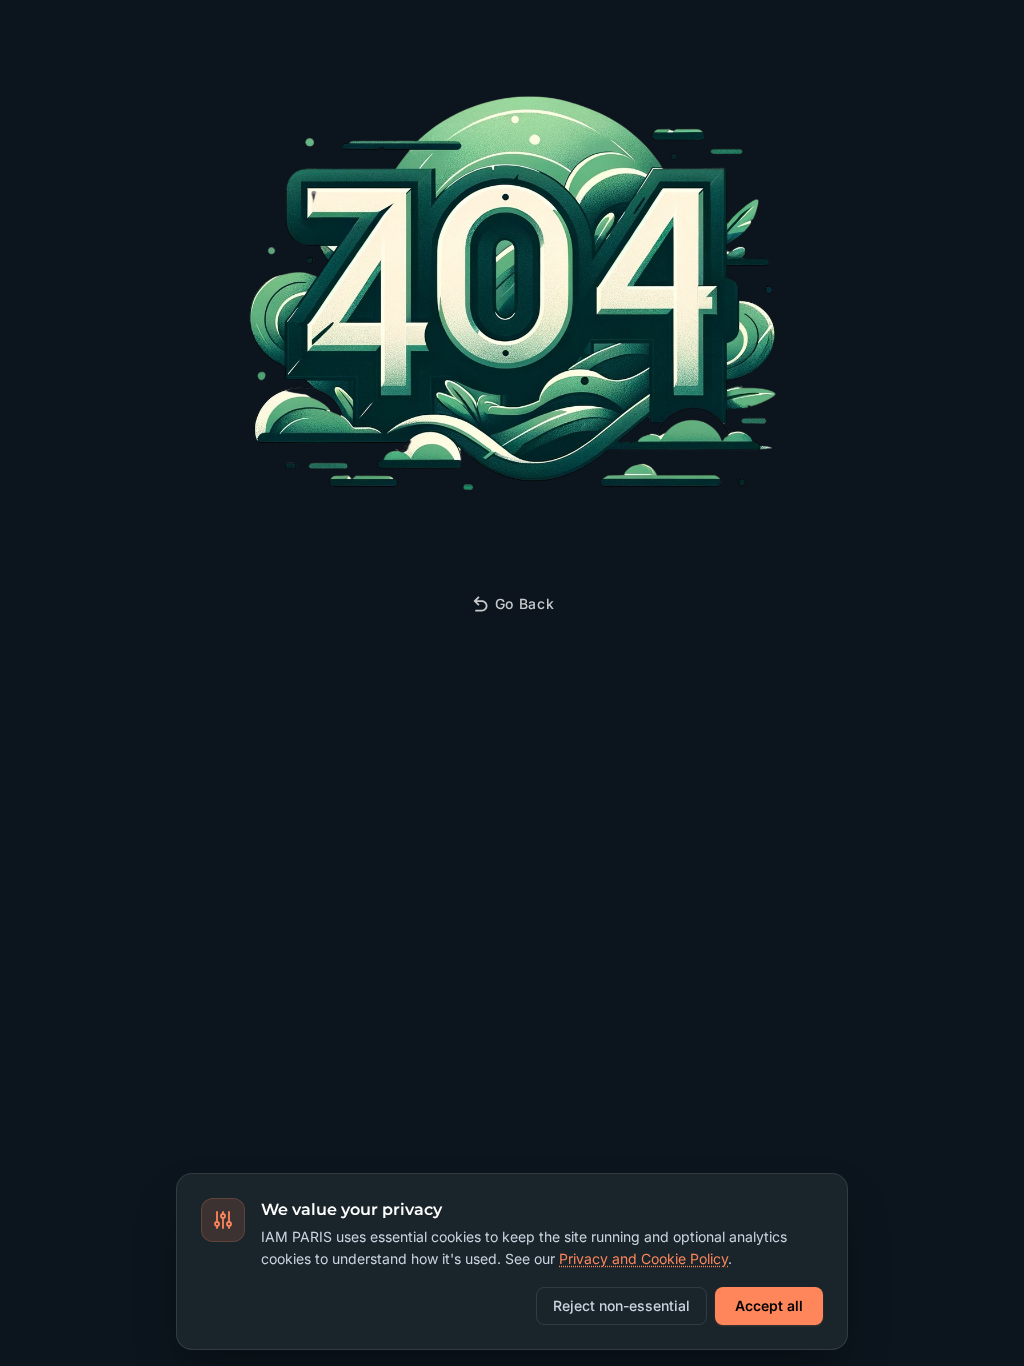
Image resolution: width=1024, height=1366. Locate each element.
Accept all (769, 1305)
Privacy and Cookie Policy (643, 1258)
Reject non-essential (621, 1305)
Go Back (525, 603)
